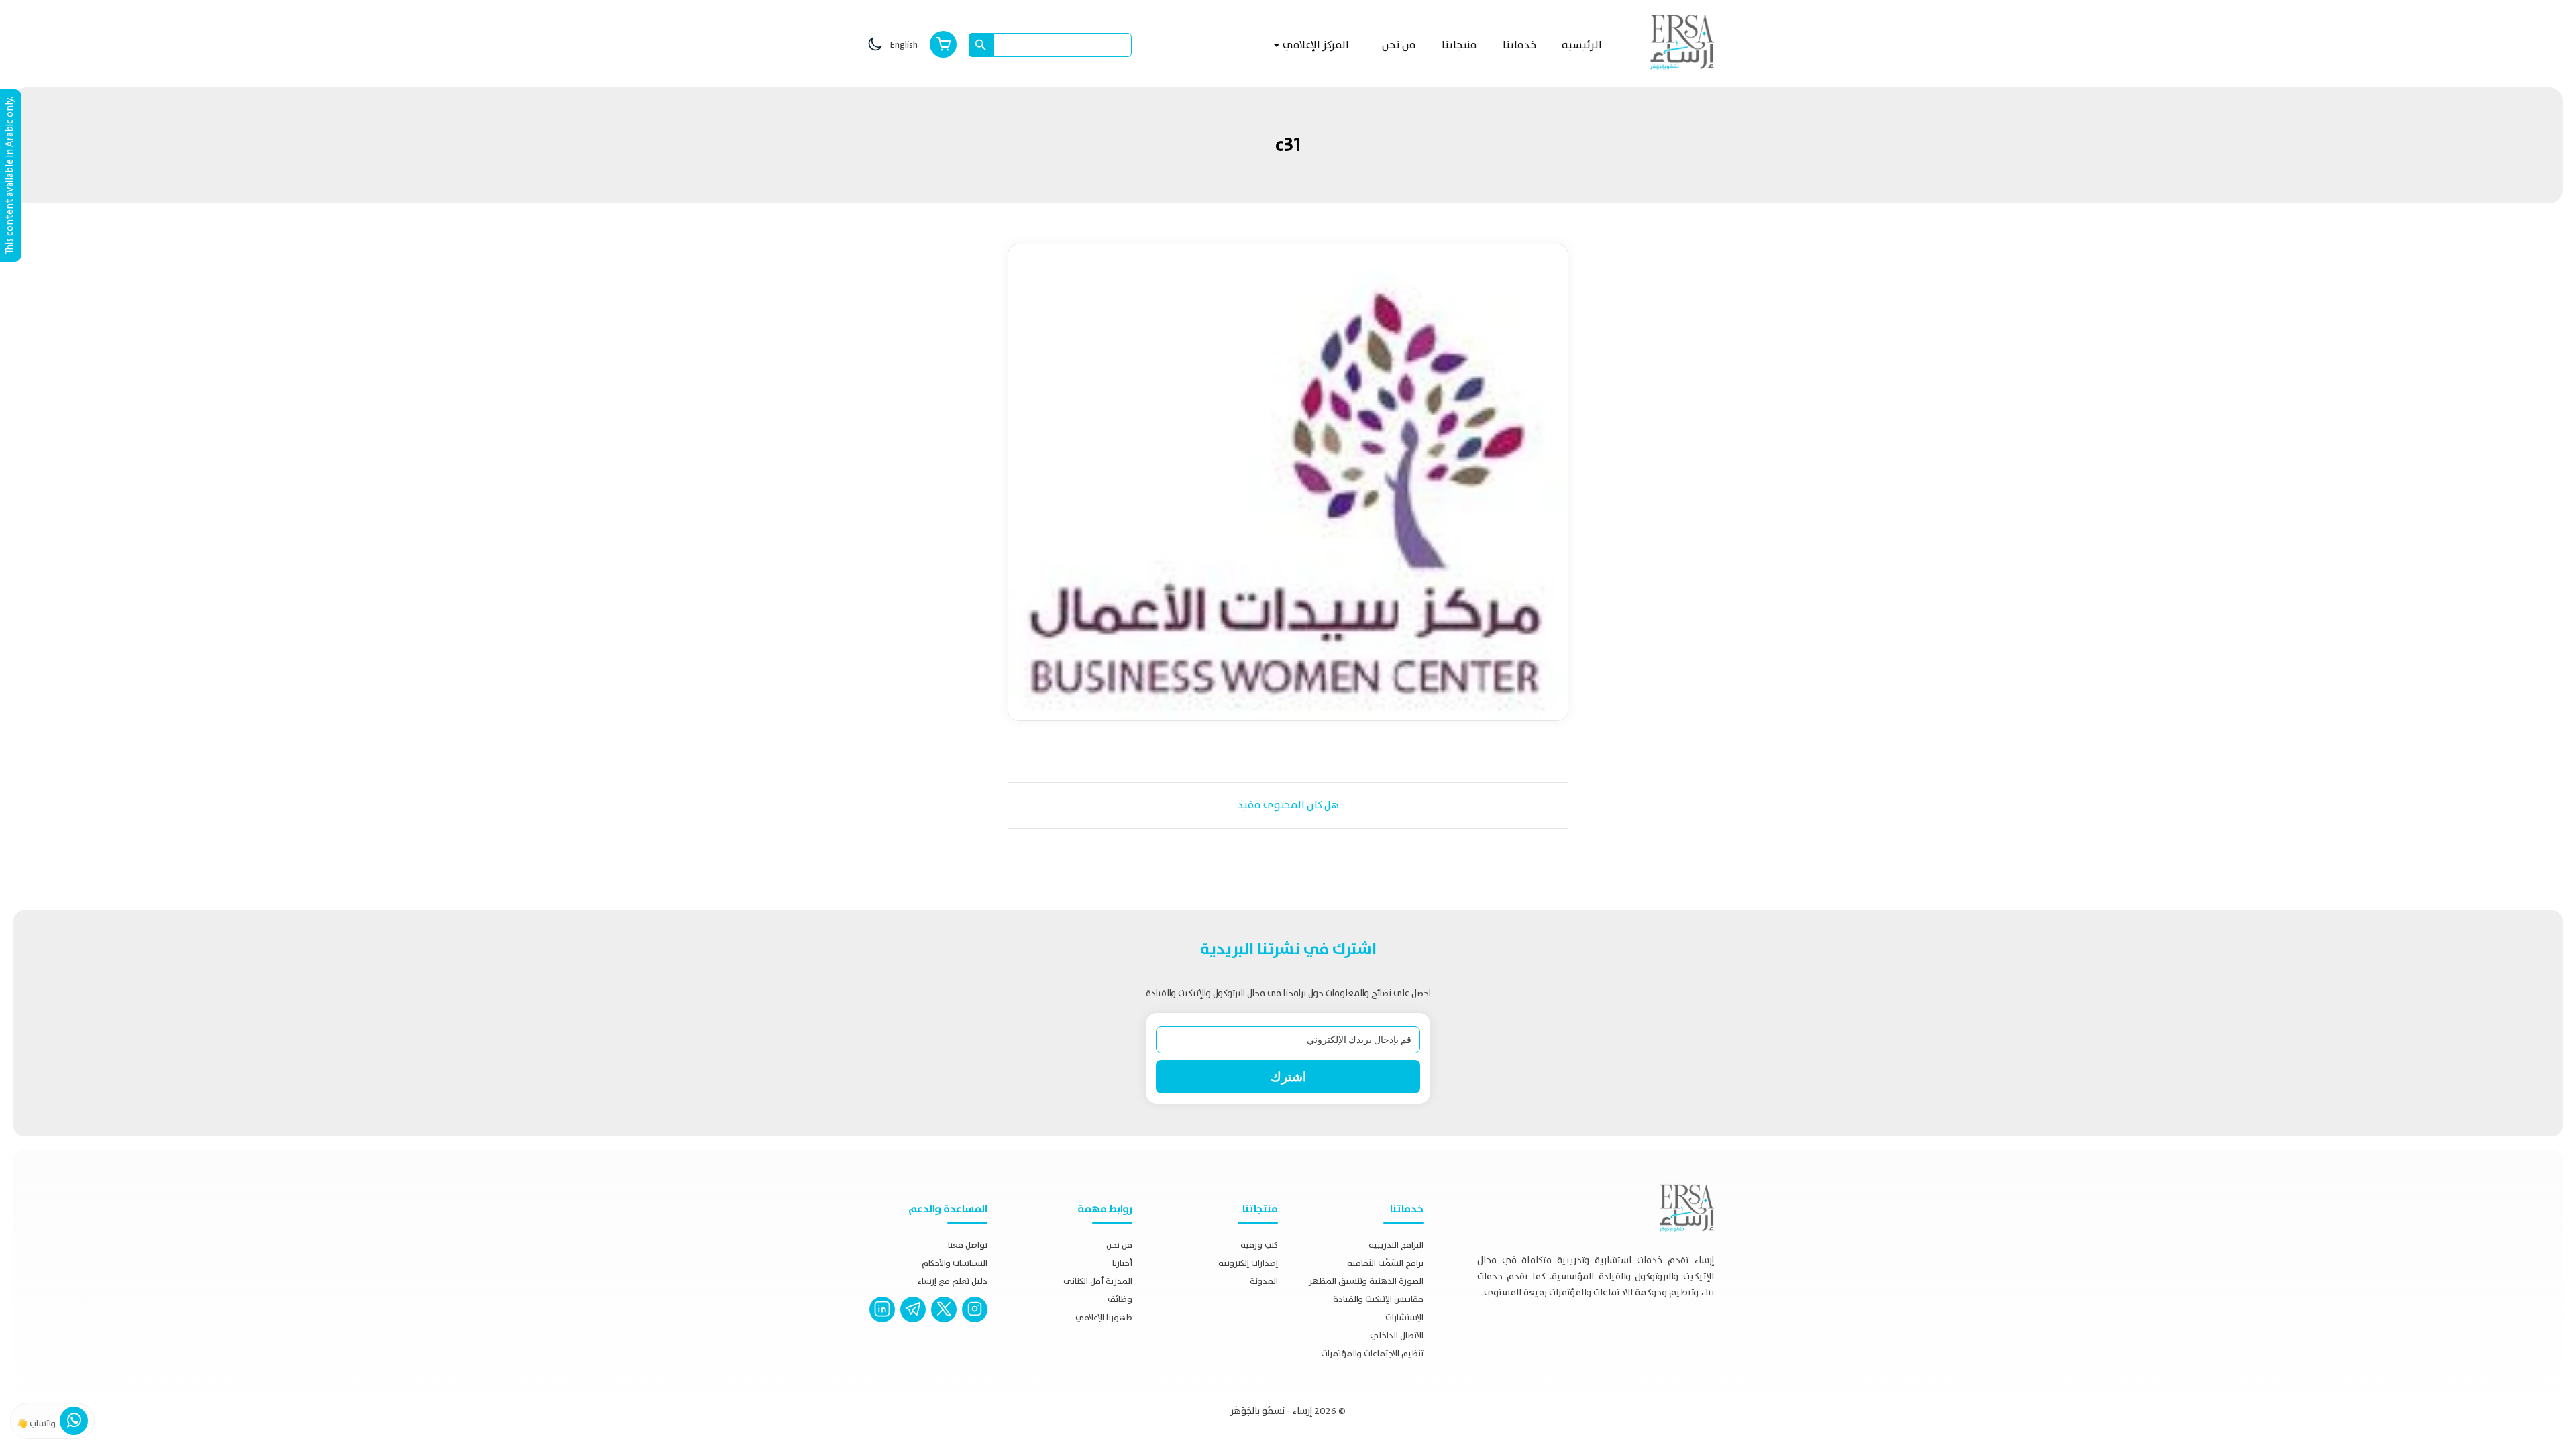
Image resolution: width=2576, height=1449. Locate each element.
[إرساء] (1682, 42)
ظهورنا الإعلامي (1104, 1317)
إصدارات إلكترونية (1248, 1263)
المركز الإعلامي (1315, 45)
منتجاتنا (1459, 45)
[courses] (943, 45)
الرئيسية (1582, 45)
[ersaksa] (913, 1323)
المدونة (1264, 1281)
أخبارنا (1122, 1263)
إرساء (1302, 1411)
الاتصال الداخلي (1397, 1335)
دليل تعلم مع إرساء (952, 1281)
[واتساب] (74, 1424)
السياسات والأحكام (955, 1263)
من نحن (1399, 45)
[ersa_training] (975, 1323)
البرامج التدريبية (1396, 1245)
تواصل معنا (968, 1245)
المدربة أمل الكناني (1098, 1281)
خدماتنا (1519, 45)
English (904, 45)
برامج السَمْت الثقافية (1385, 1263)
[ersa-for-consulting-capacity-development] (882, 1323)
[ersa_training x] (944, 1323)
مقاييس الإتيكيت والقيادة (1378, 1299)
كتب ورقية (1259, 1245)
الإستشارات (1404, 1317)
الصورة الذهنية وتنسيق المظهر (1366, 1281)
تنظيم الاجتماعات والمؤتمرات (1372, 1353)
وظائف (1120, 1299)
